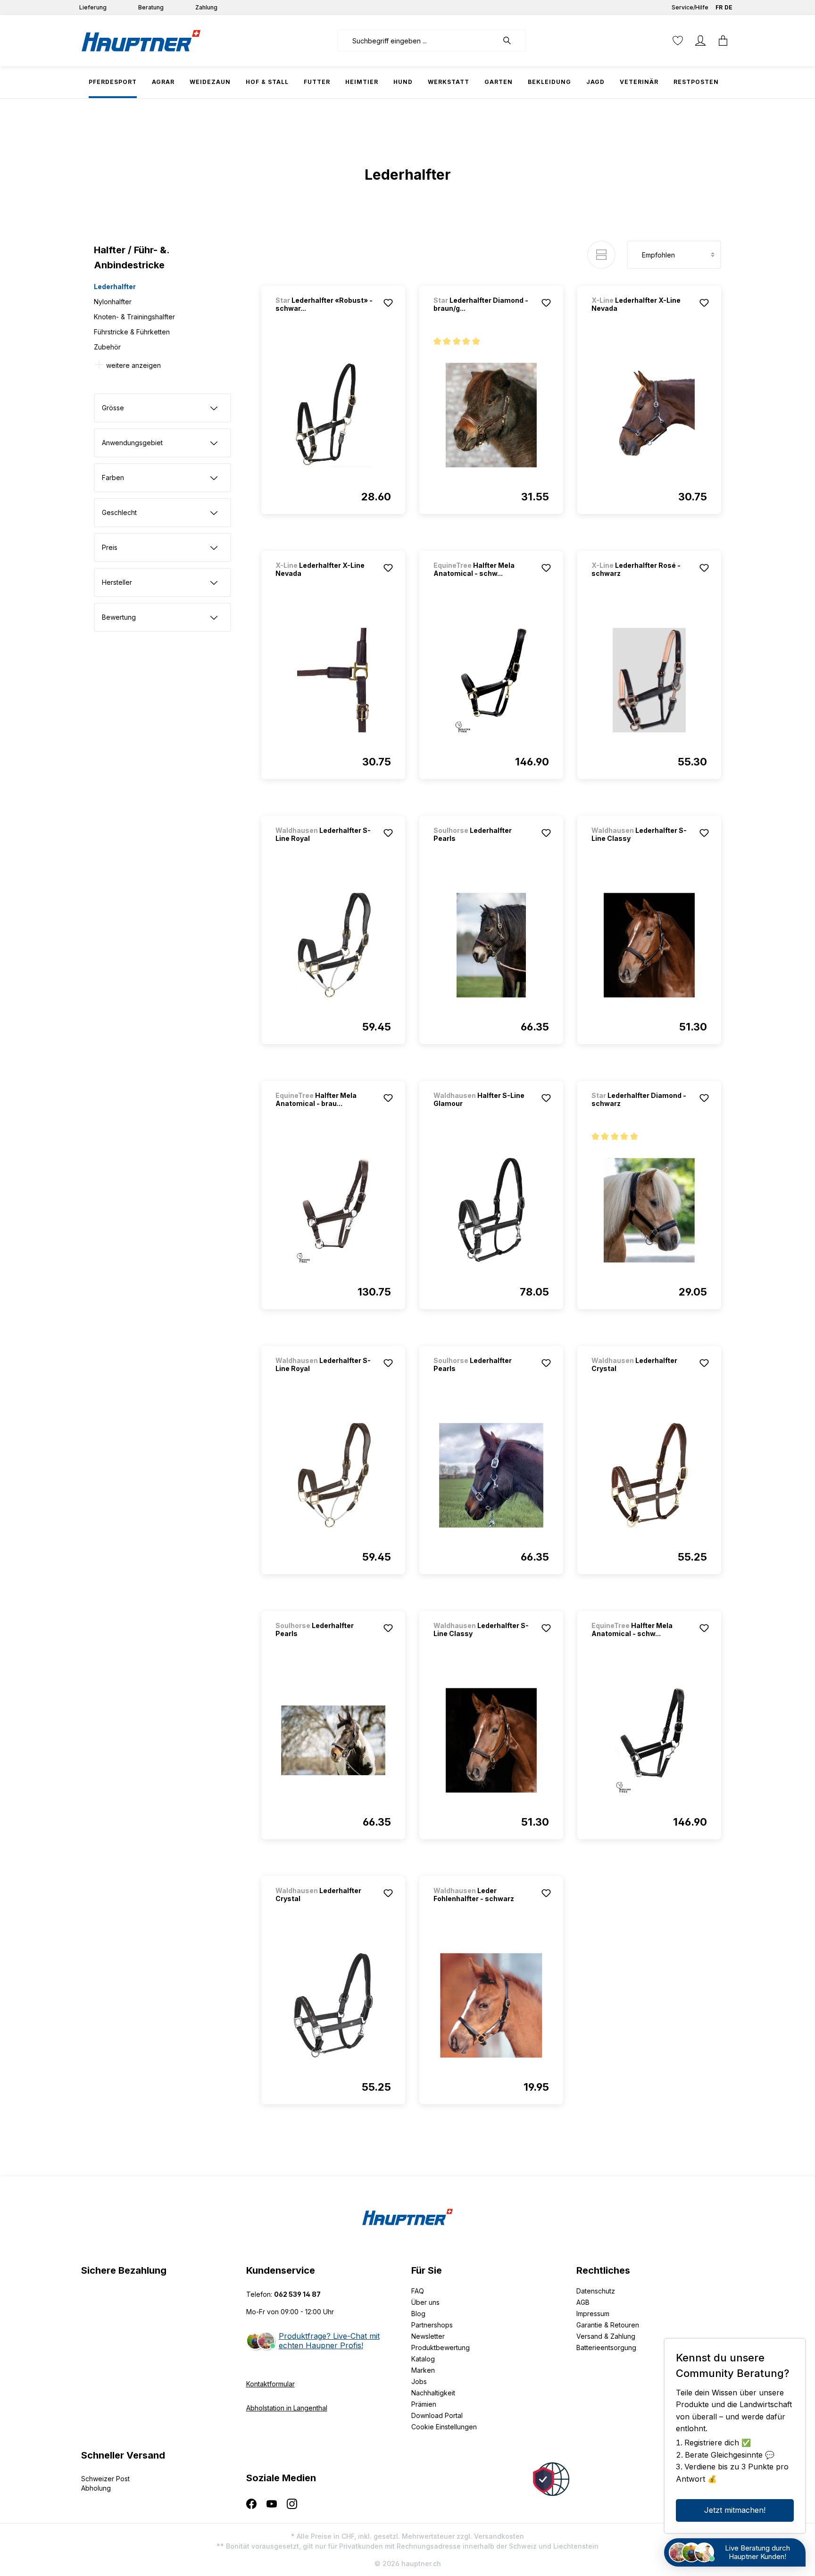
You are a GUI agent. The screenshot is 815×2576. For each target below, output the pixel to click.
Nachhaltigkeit (433, 2393)
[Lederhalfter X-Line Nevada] (649, 415)
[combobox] (418, 41)
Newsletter (428, 2336)
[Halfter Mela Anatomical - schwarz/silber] (649, 1740)
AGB (583, 2302)
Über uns (425, 2302)
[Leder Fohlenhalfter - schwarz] (491, 2005)
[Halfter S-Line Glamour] (491, 1210)
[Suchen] (512, 41)
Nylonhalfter (113, 302)
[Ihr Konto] (700, 41)
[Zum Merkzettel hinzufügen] (388, 303)
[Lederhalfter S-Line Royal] (333, 945)
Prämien (424, 2404)
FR (719, 7)
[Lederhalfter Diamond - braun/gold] (491, 415)
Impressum (593, 2314)
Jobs (419, 2381)
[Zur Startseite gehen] (141, 41)
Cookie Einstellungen (444, 2427)
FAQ (418, 2291)
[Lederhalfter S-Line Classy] (649, 945)
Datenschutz (596, 2291)
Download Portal (437, 2415)
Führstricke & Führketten (132, 332)
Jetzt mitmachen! (735, 2510)
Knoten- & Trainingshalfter (134, 317)
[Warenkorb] (723, 41)
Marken (423, 2370)
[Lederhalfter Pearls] (491, 945)
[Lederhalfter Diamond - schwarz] (649, 1210)
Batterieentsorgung (606, 2347)
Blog (418, 2314)
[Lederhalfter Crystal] (649, 1475)
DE (728, 7)
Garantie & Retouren (608, 2325)
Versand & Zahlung (606, 2336)
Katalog (423, 2359)
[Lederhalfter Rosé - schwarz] (649, 680)
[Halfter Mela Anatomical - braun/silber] (333, 1210)
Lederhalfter (115, 287)
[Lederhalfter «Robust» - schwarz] (333, 415)
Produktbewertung (441, 2347)
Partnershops (432, 2325)
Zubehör (107, 347)
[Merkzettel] (678, 41)
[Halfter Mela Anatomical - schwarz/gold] (491, 680)
